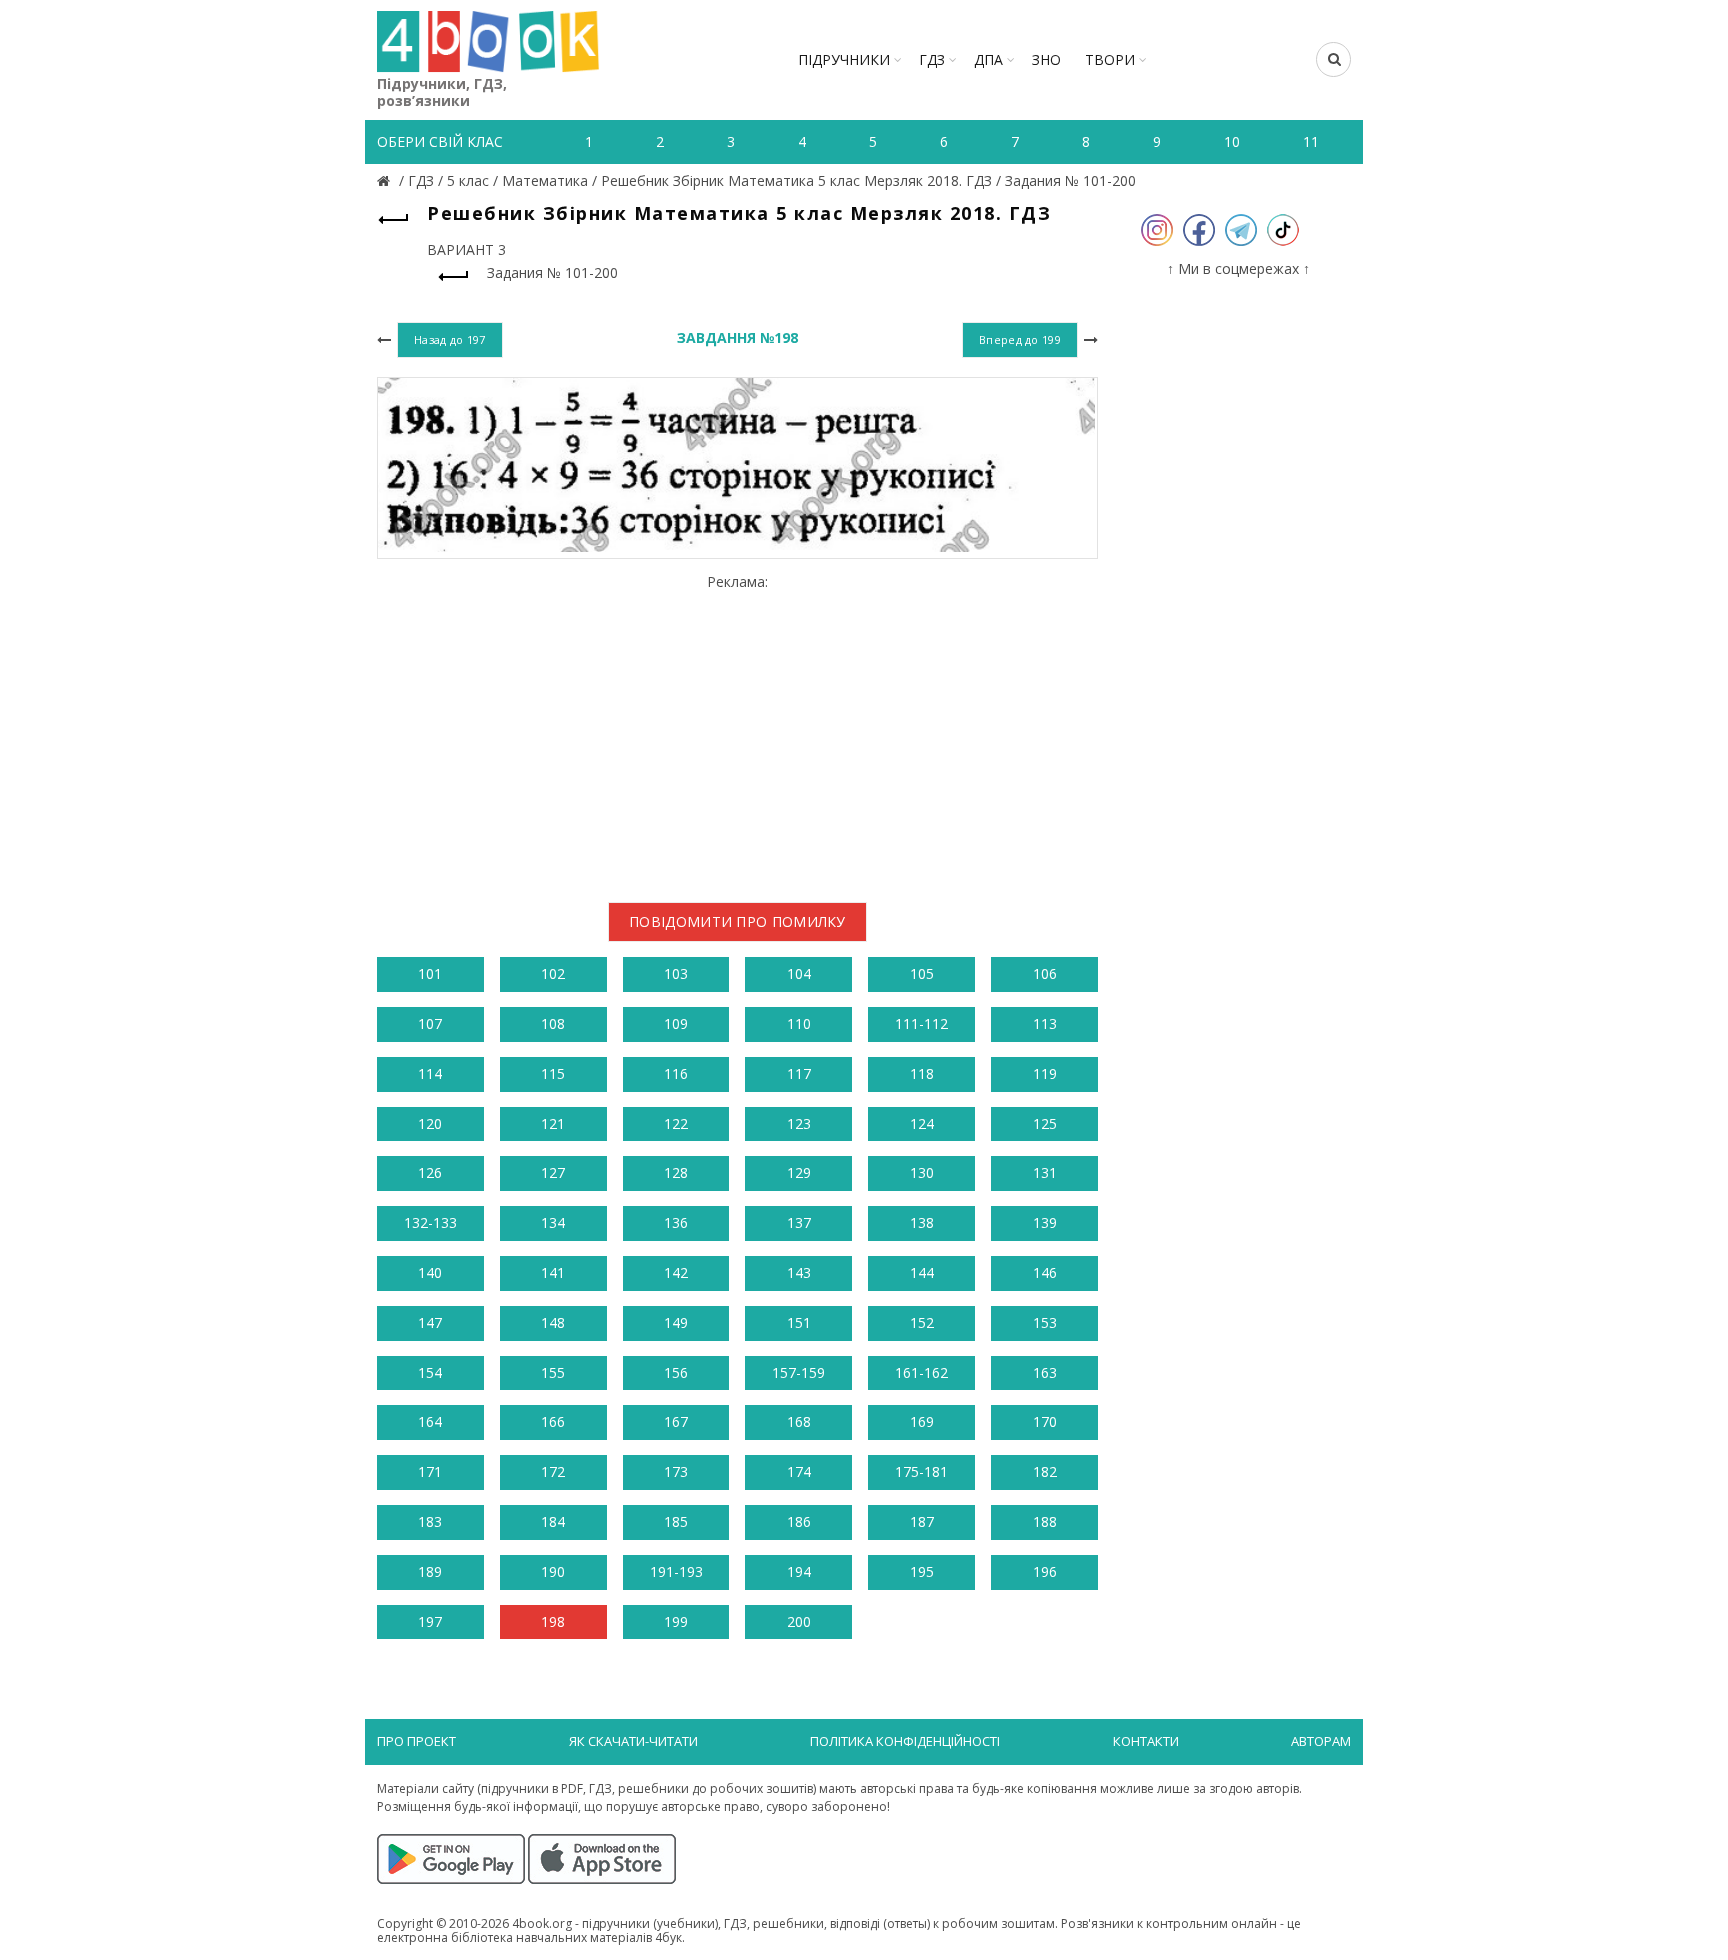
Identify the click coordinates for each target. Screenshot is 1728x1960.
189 (430, 1571)
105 (922, 973)
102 (553, 973)
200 (799, 1621)
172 (553, 1471)
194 (799, 1571)
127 (553, 1172)
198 (553, 1621)
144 (922, 1272)
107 (430, 1023)
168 (799, 1421)
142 (676, 1272)
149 (676, 1322)
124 (922, 1123)
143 (799, 1272)
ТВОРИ (1110, 59)
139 (1045, 1222)
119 (1045, 1073)
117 (799, 1073)
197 (430, 1621)
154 (430, 1372)
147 (430, 1322)
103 (676, 973)
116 (676, 1073)
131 (1045, 1172)
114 (430, 1073)
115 (553, 1073)
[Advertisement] (737, 730)
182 (1045, 1471)
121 (553, 1123)
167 (676, 1421)
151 (799, 1322)
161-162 (921, 1372)
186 (799, 1521)
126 (430, 1172)
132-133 (430, 1222)
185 (676, 1521)
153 (1045, 1322)
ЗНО (1046, 59)
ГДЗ (932, 59)
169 (922, 1421)
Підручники (844, 59)
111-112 (921, 1023)
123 (799, 1123)
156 (676, 1372)
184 (553, 1521)
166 (553, 1421)
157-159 (798, 1372)
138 (922, 1222)
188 (1045, 1521)
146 (1045, 1272)
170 (1045, 1421)
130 (922, 1172)
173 (676, 1471)
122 (676, 1123)
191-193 (676, 1571)
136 (676, 1222)
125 (1045, 1123)
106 (1045, 973)
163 (1045, 1372)
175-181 (921, 1471)
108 (553, 1023)
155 (553, 1372)
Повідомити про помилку (737, 921)
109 (676, 1023)
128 (676, 1172)
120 (430, 1123)
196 (1045, 1571)
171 (430, 1471)
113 (1045, 1023)
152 (922, 1322)
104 (799, 973)
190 (553, 1571)
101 (430, 973)
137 (799, 1222)
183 (430, 1521)
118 (922, 1073)
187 (922, 1521)
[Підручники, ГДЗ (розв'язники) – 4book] (386, 180)
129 (799, 1172)
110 (799, 1023)
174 (799, 1471)
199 (676, 1621)
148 (553, 1322)
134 (553, 1222)
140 (430, 1272)
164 (430, 1421)
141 (553, 1272)
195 (922, 1571)
